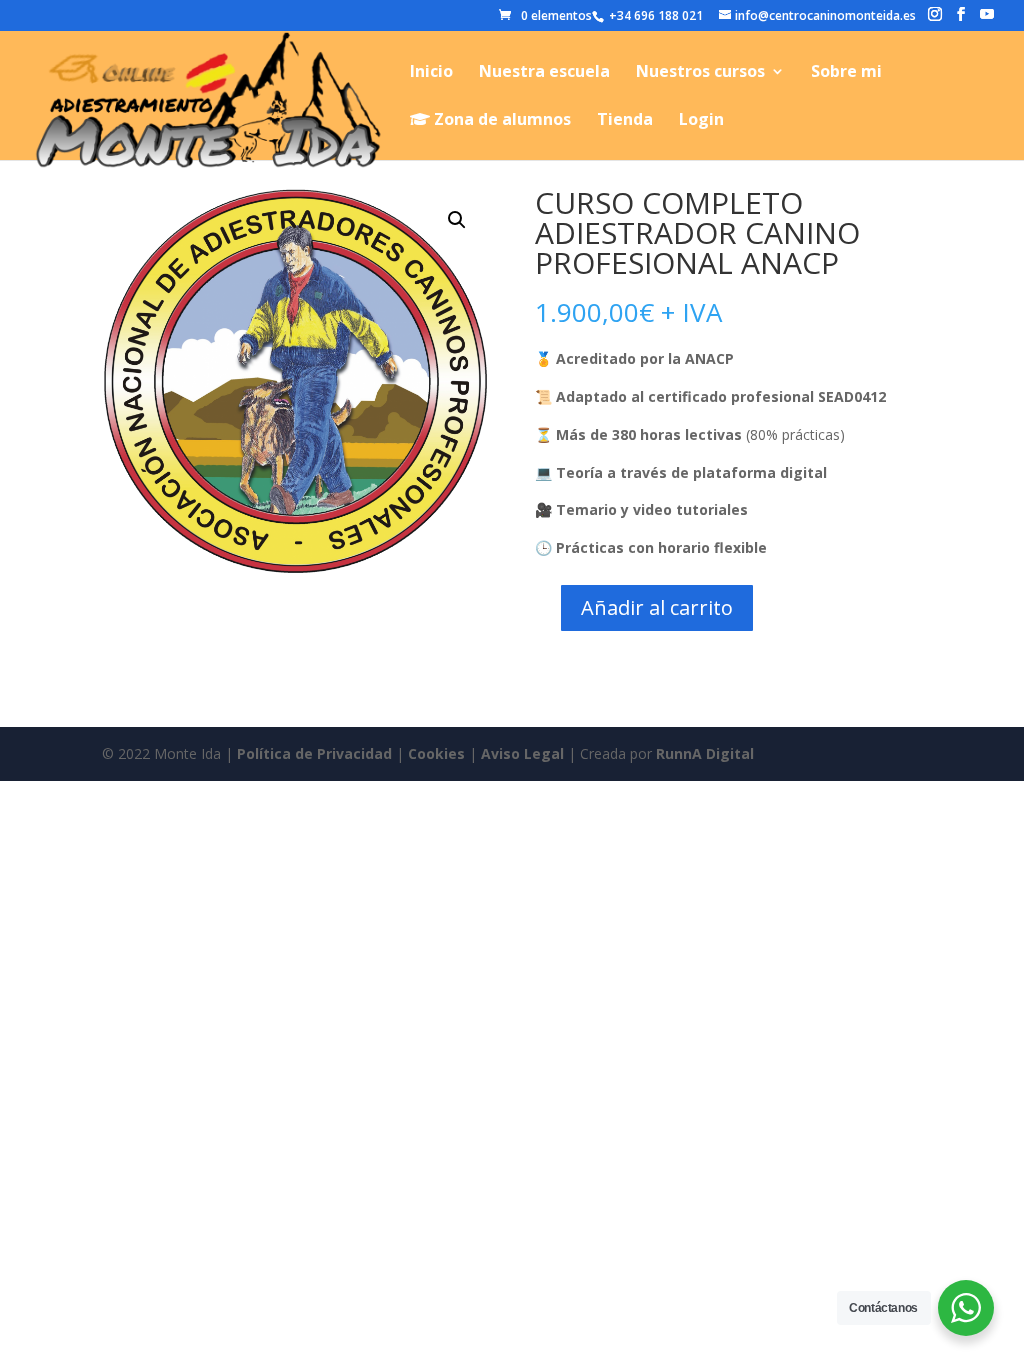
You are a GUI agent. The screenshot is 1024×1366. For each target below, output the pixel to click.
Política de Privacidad (314, 753)
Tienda (625, 121)
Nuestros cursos (700, 73)
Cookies (436, 753)
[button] (457, 220)
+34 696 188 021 (654, 15)
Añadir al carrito (657, 607)
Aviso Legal (522, 753)
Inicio (431, 73)
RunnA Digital (705, 753)
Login (701, 121)
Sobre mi (846, 73)
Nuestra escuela (544, 73)
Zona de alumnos (500, 120)
